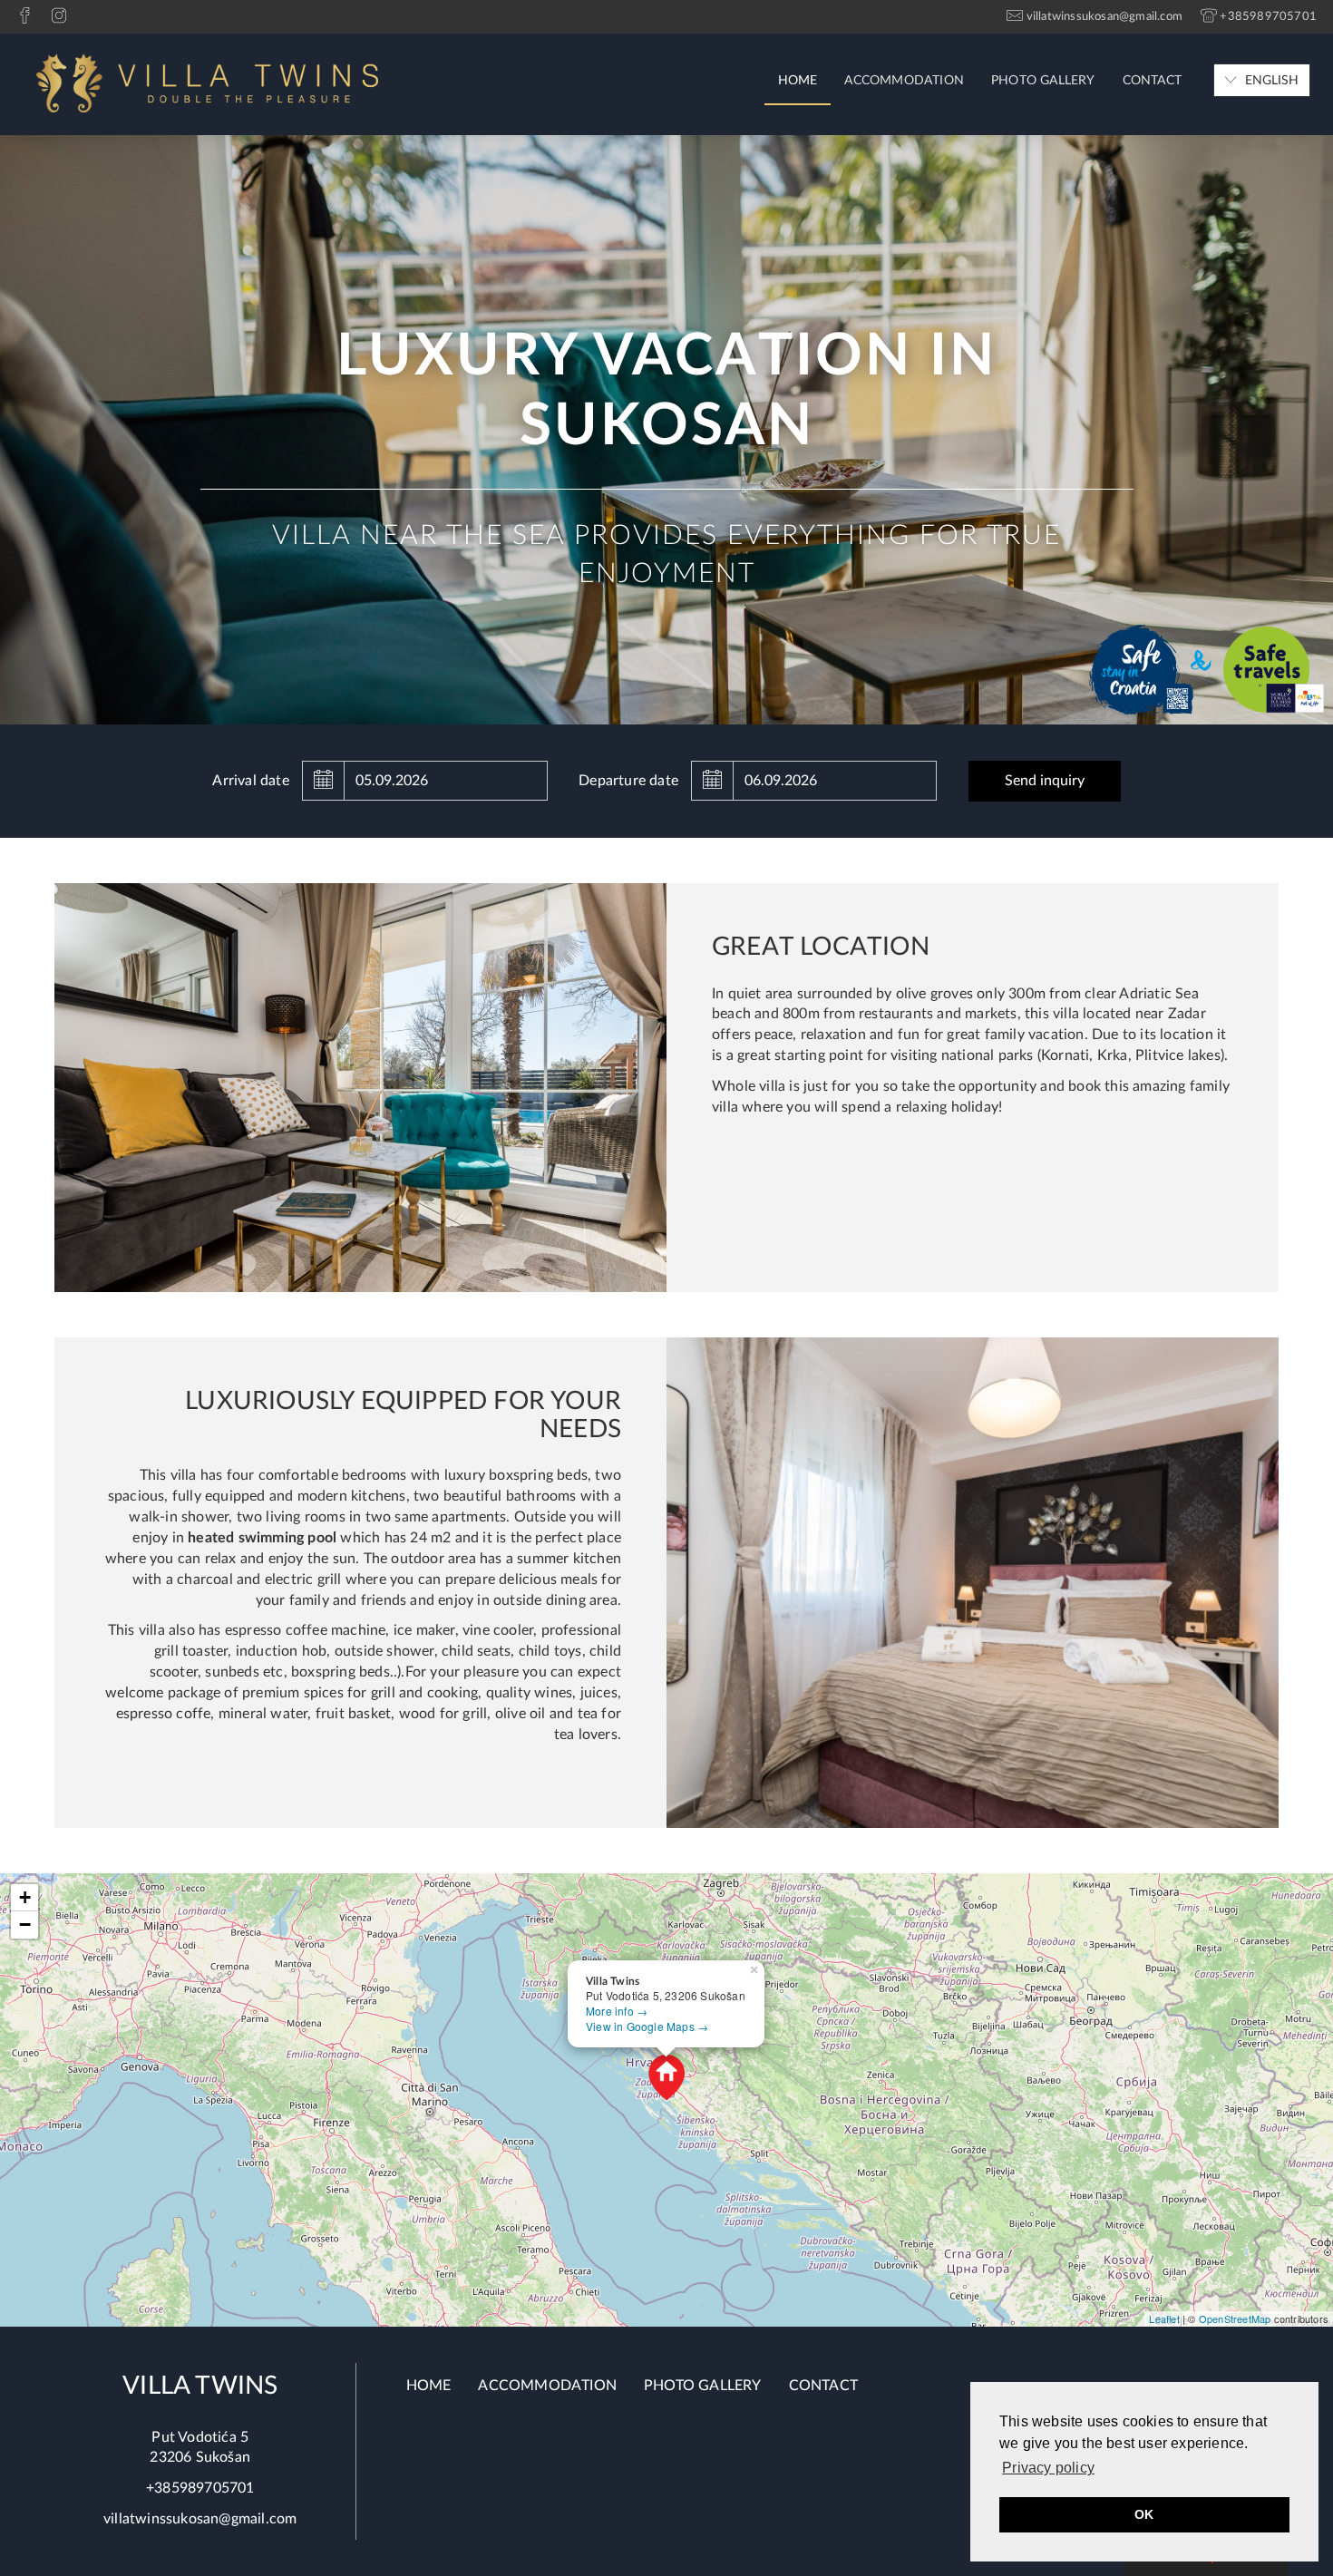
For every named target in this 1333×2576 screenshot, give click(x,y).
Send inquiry (1045, 781)
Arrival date (250, 781)
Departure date (628, 781)
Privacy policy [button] (1048, 2468)
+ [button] (25, 1897)
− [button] (25, 1925)
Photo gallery (1043, 81)
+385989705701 (200, 2488)
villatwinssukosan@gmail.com (200, 2519)
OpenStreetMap (1235, 2318)
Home (798, 81)
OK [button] (1144, 2514)
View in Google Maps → (647, 2026)
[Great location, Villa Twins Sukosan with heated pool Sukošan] (360, 1086)
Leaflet (1164, 2318)
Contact (1152, 81)
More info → (617, 2011)
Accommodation (904, 81)
